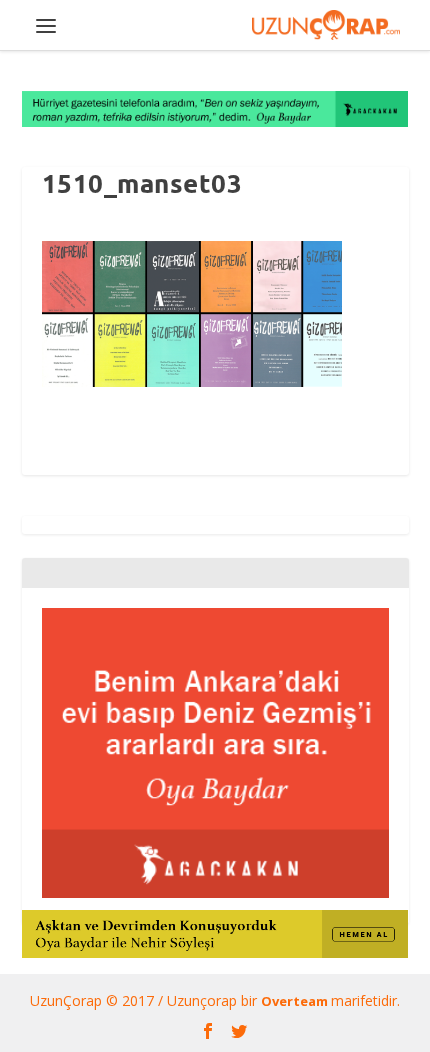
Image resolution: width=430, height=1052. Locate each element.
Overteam (296, 1001)
